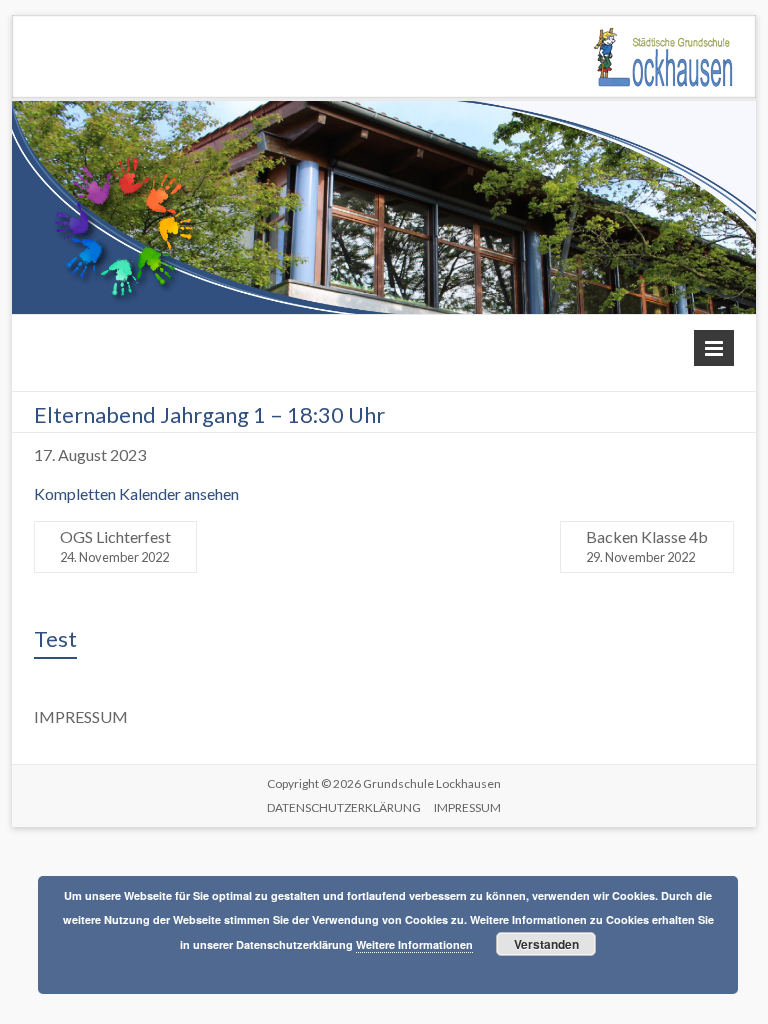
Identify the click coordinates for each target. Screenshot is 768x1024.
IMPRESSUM (467, 807)
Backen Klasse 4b (647, 546)
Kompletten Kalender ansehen (136, 493)
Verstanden (546, 944)
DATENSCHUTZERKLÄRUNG (344, 807)
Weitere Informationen (414, 944)
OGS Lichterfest (115, 546)
